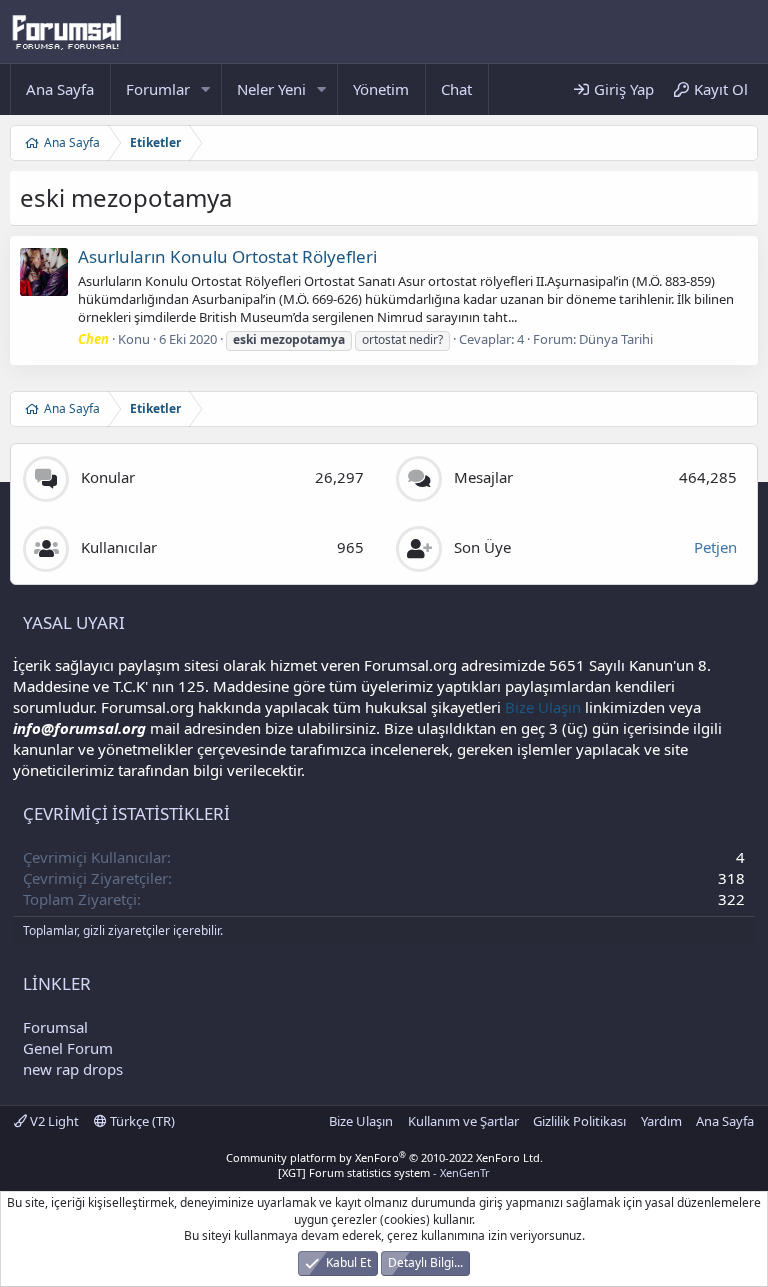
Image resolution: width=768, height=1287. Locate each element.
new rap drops (73, 1069)
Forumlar (158, 89)
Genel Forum (68, 1048)
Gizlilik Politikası (579, 1121)
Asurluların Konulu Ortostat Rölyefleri (227, 256)
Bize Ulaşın (543, 707)
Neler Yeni (271, 89)
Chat (456, 89)
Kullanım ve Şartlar (463, 1121)
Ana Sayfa (60, 89)
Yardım (661, 1121)
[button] (206, 89)
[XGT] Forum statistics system (384, 1172)
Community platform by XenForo (384, 1157)
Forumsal (55, 1027)
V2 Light (53, 1121)
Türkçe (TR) (141, 1121)
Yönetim (381, 89)
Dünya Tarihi (616, 339)
